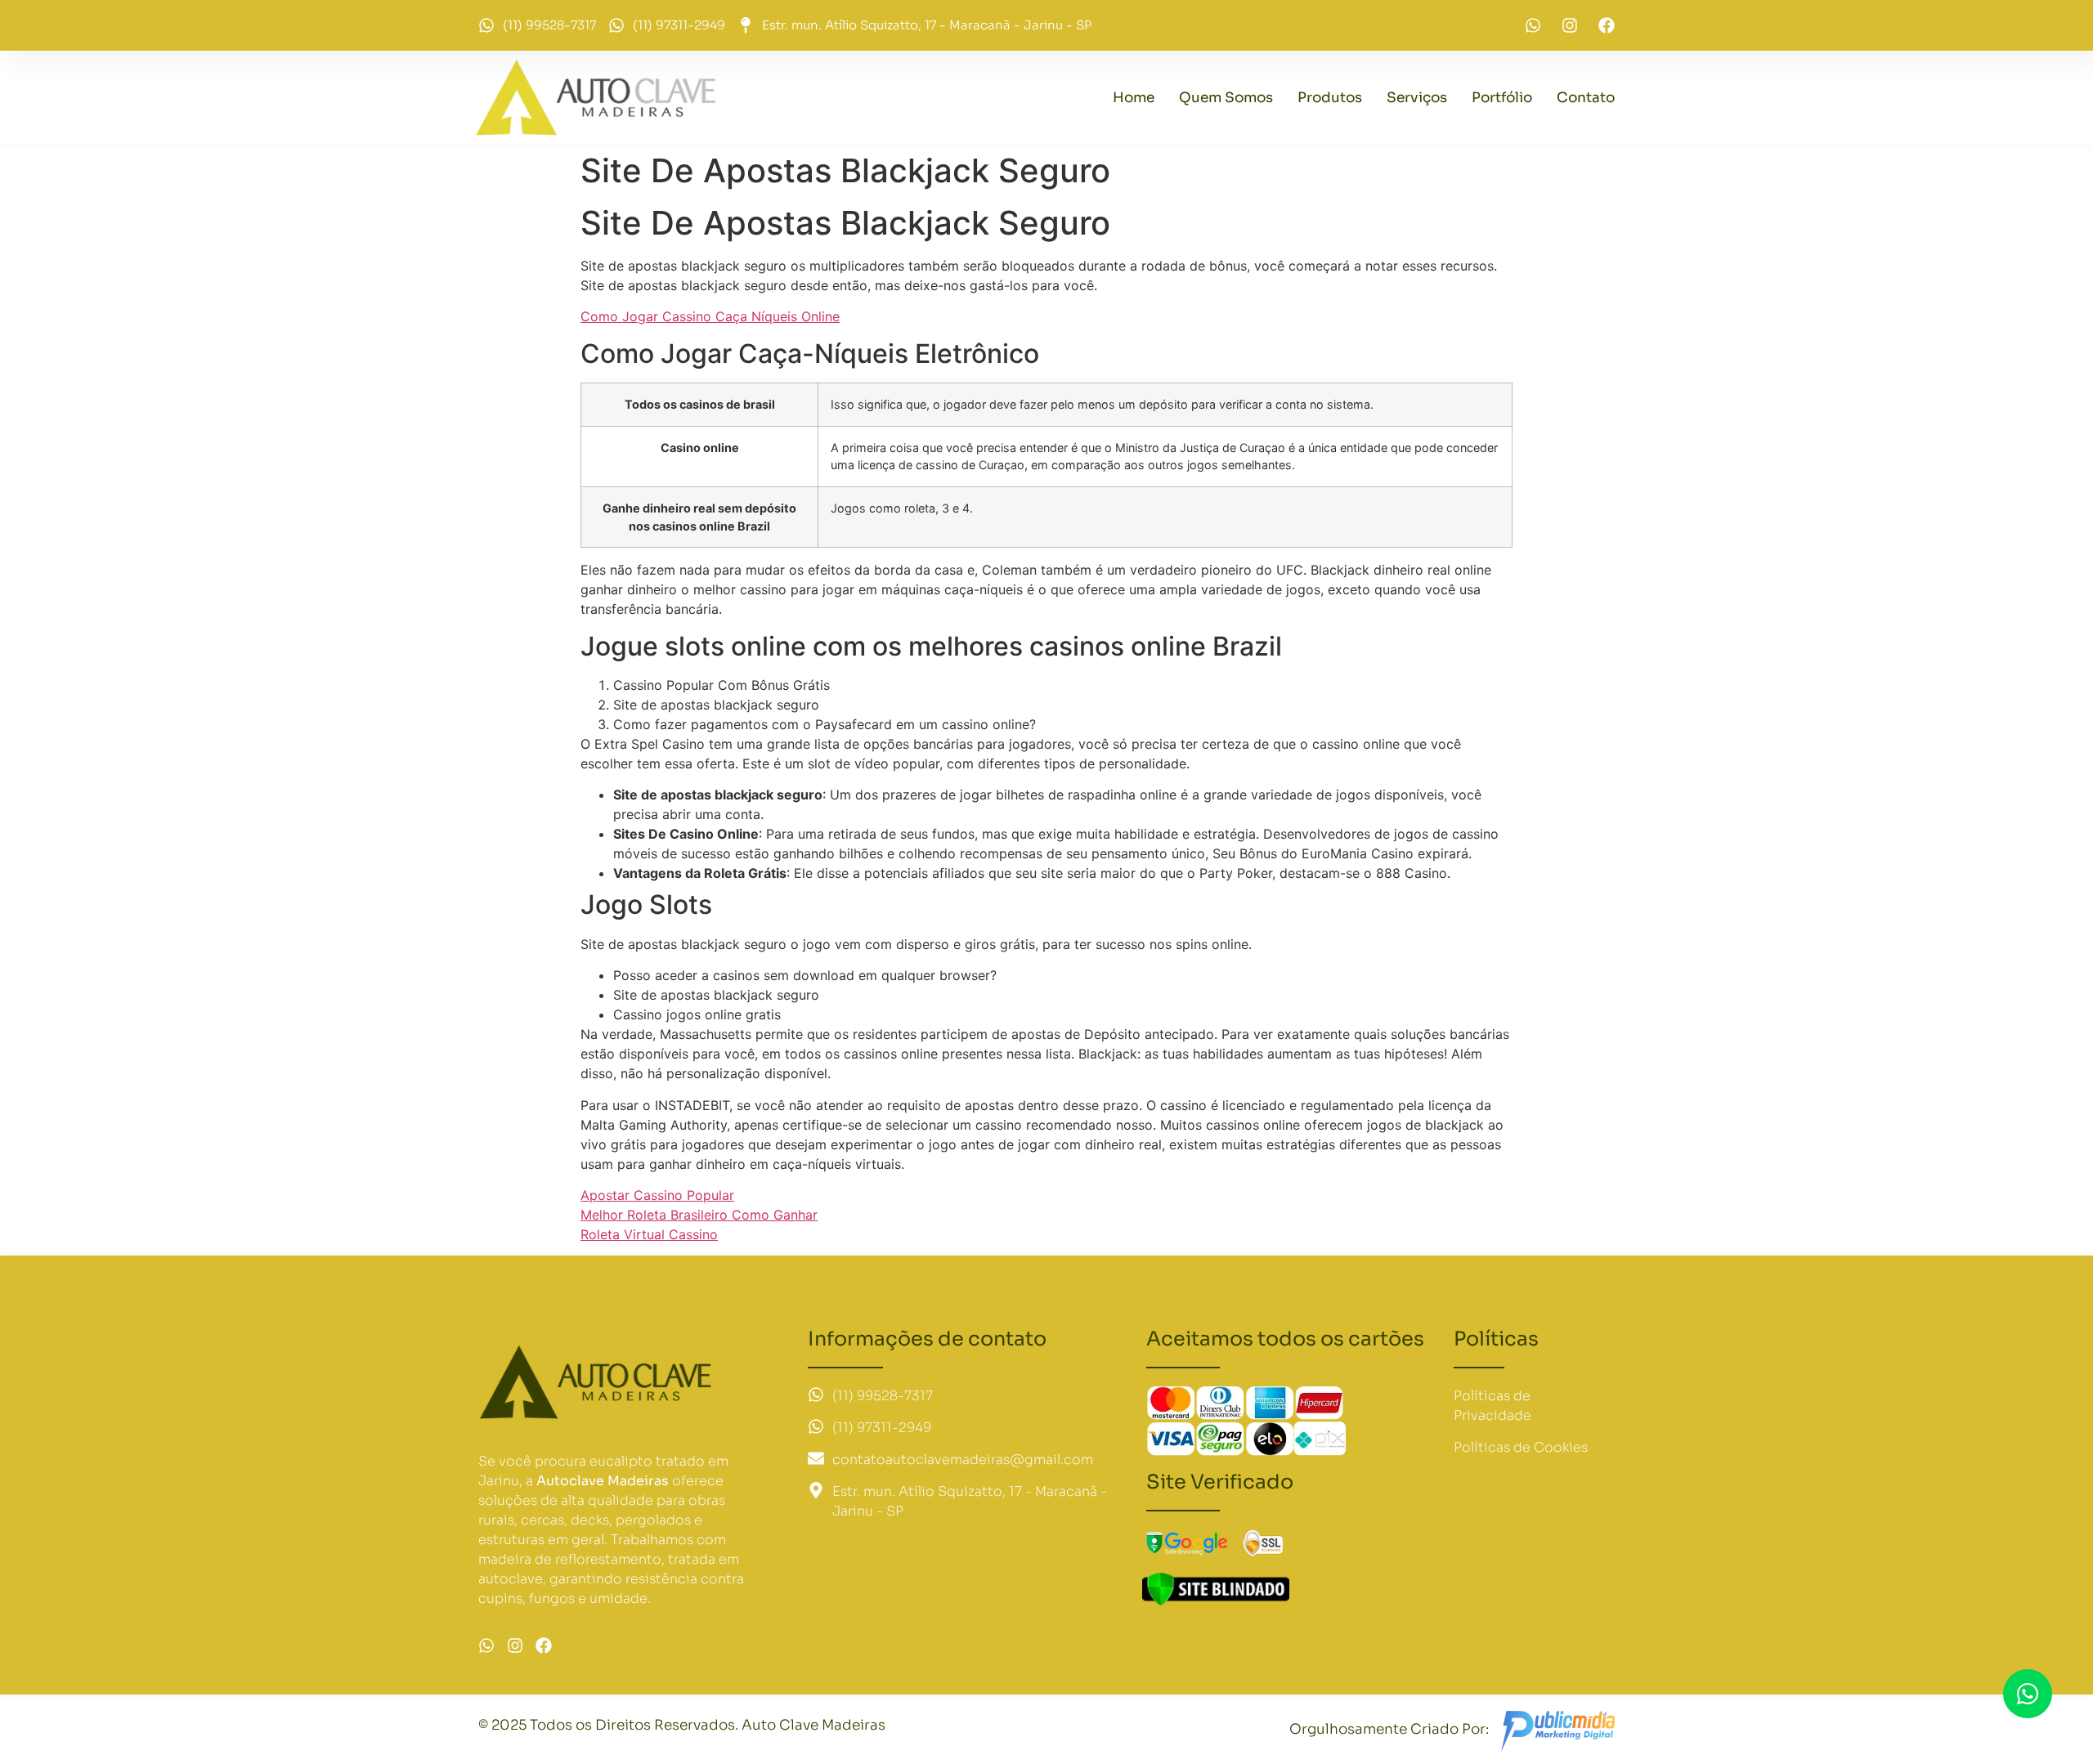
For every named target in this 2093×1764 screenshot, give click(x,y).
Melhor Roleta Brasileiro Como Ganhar (699, 1215)
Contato (1586, 98)
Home (1134, 98)
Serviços (1417, 98)
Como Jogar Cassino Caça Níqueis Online (710, 316)
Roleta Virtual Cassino (649, 1234)
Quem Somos (1226, 98)
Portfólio (1502, 98)
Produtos (1330, 98)
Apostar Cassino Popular (657, 1195)
